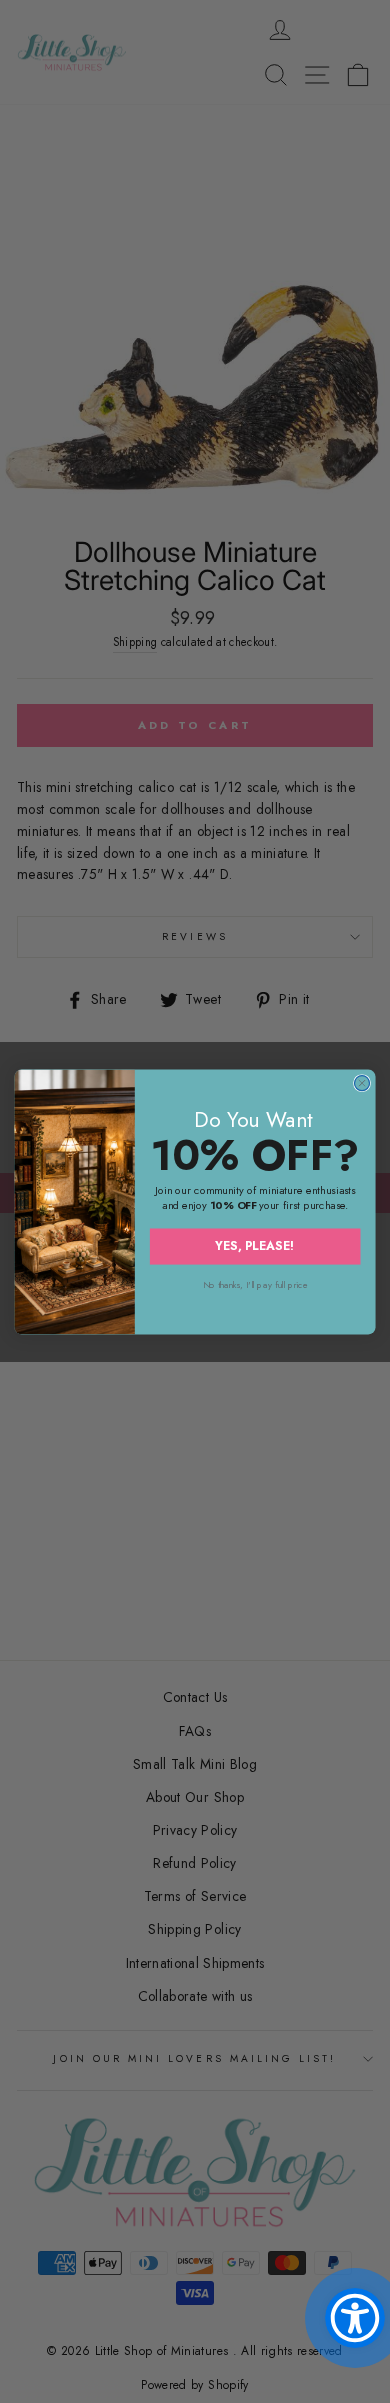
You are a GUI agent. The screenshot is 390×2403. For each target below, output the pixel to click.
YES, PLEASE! (255, 1245)
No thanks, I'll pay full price (255, 1284)
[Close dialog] (361, 1082)
